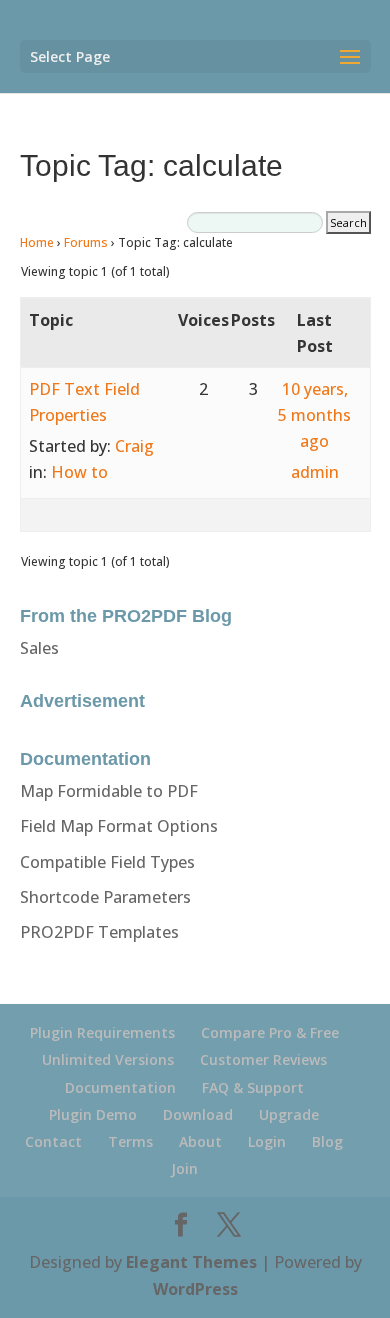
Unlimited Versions (108, 1059)
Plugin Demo (93, 1114)
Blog (327, 1141)
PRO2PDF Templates (99, 932)
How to (79, 472)
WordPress (195, 1289)
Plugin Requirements (102, 1032)
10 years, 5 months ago (314, 415)
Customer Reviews (263, 1059)
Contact (53, 1141)
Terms (130, 1141)
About (200, 1141)
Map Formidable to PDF (109, 791)
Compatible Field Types (107, 862)
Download (198, 1114)
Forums (86, 242)
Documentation (120, 1087)
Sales (39, 648)
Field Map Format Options (119, 826)
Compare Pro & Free (270, 1032)
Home (37, 242)
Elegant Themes (191, 1262)
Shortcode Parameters (105, 897)
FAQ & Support (253, 1087)
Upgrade (289, 1114)
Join (184, 1168)
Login (267, 1141)
